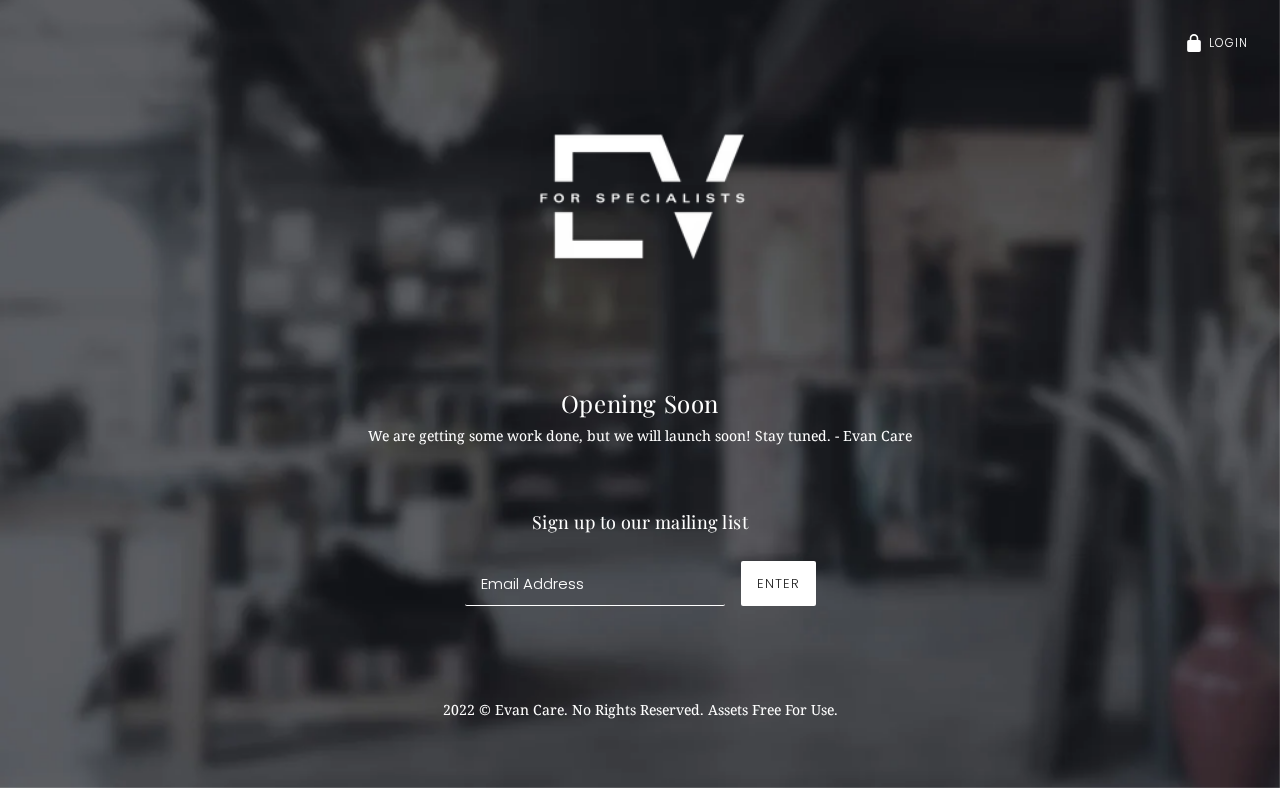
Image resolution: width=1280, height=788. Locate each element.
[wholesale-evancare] (640, 195)
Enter (778, 583)
